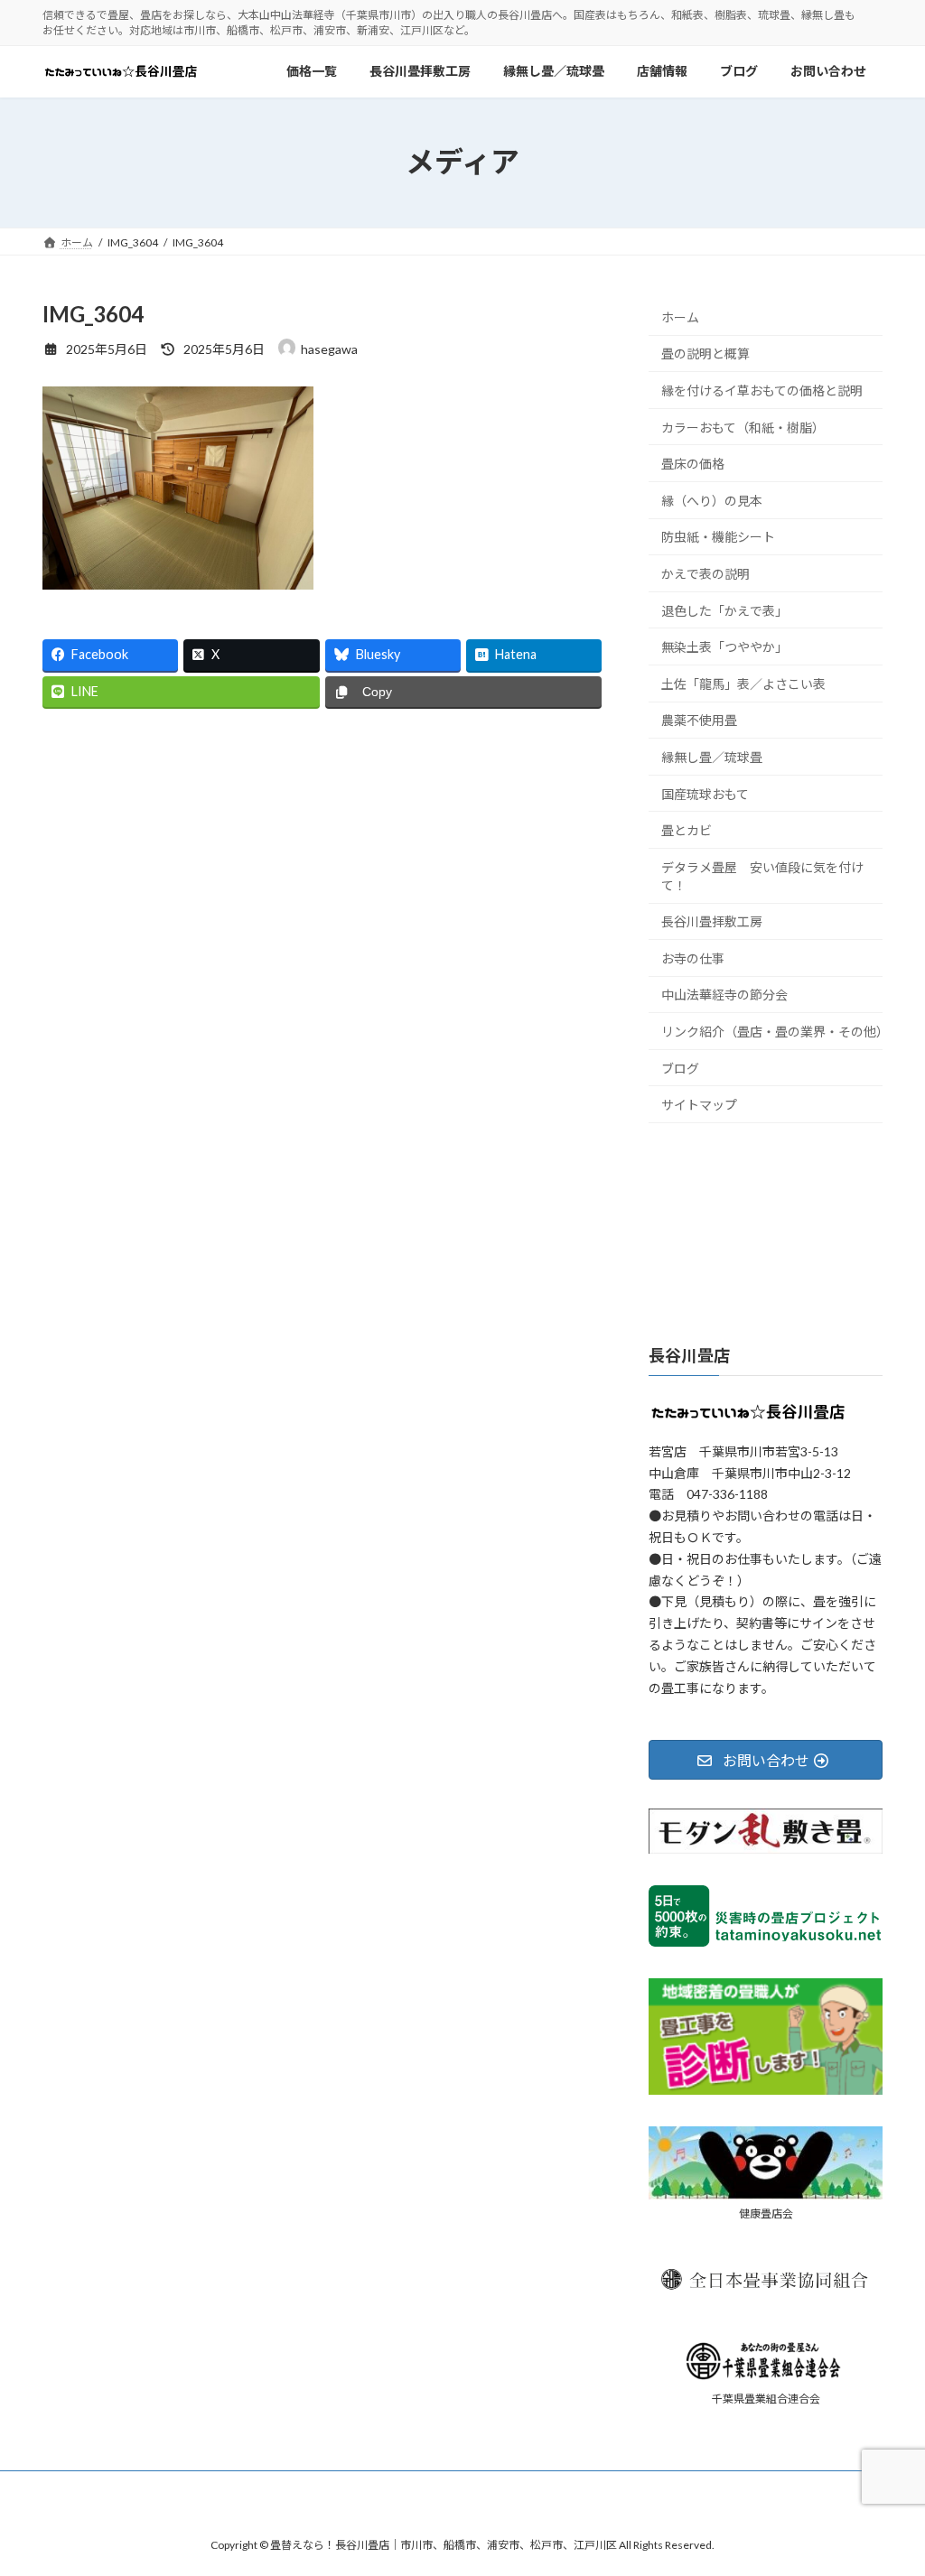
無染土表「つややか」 (724, 647)
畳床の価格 (693, 464)
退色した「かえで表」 (724, 610)
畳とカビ (687, 830)
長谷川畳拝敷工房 (712, 921)
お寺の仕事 (693, 958)
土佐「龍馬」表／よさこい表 (743, 683)
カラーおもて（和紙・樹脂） (743, 427)
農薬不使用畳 (699, 720)
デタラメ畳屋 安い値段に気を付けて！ (762, 875)
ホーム (680, 317)
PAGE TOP (886, 2481)
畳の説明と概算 (705, 353)
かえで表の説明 (705, 574)
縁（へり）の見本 (712, 500)
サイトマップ (699, 1105)
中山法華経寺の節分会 (724, 995)
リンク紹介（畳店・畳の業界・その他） (772, 1032)
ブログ (680, 1068)
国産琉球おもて (705, 793)
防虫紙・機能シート (718, 537)
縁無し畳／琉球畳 (712, 757)
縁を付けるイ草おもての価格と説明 (762, 391)
